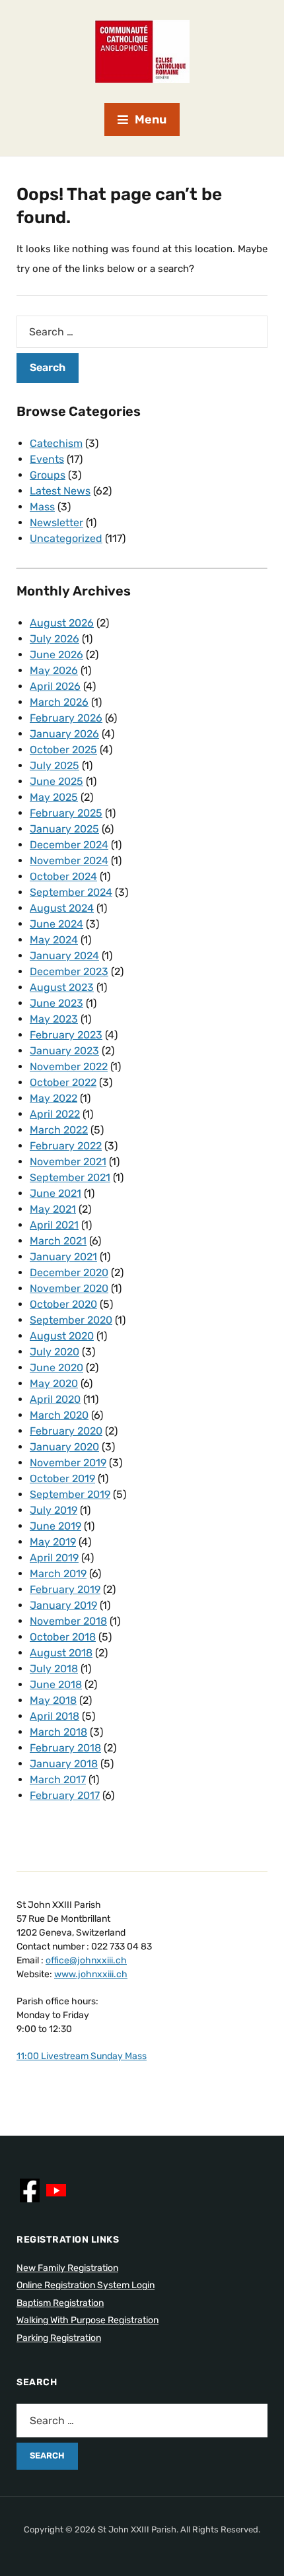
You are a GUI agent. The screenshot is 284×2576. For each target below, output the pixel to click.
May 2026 (54, 670)
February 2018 (65, 1748)
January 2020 (64, 1447)
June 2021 (55, 1193)
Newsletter (56, 523)
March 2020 (59, 1415)
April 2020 (55, 1399)
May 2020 (54, 1383)
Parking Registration (59, 2338)
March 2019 (58, 1574)
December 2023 (69, 971)
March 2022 (59, 1130)
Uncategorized (66, 538)
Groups (48, 475)
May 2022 (53, 1098)
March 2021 (58, 1241)
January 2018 (64, 1764)
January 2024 (64, 956)
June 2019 (55, 1526)
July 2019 (53, 1510)
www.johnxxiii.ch (91, 1974)
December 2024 (69, 845)
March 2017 (58, 1779)
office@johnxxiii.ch (86, 1960)
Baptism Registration (60, 2303)
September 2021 (70, 1177)
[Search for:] (142, 332)
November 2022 (69, 1067)
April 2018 (54, 1716)
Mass (42, 507)
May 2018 (53, 1700)
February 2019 (65, 1589)
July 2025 (54, 765)
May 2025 (54, 797)
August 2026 (62, 623)
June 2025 (56, 781)
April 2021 (54, 1225)
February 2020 (66, 1431)
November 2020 (69, 1288)
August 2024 (62, 908)
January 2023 (64, 1051)
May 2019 (53, 1542)
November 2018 (68, 1621)
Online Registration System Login (86, 2285)
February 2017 (65, 1795)
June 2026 (56, 655)
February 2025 (66, 813)
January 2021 (63, 1257)
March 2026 (59, 702)
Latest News (60, 491)
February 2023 (66, 1035)
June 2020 (56, 1368)
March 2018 (58, 1732)
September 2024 (71, 892)
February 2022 (66, 1146)
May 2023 (54, 1019)
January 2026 (64, 734)
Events (47, 459)
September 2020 (71, 1320)
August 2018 (61, 1653)
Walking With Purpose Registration (88, 2320)
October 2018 (63, 1637)
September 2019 (70, 1494)
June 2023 (56, 1003)
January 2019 (63, 1605)
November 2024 (69, 861)
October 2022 (63, 1082)
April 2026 (55, 686)
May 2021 (53, 1209)
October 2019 (62, 1478)
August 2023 (62, 987)
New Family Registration (67, 2268)
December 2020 (69, 1272)
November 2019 (68, 1463)
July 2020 (54, 1352)
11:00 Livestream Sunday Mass (82, 2056)
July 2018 (54, 1669)
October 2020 (63, 1304)
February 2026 (66, 718)
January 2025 (64, 829)
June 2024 (56, 924)
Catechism (56, 443)
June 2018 (56, 1684)
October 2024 (63, 876)
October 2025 (63, 750)
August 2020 (62, 1336)
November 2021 (68, 1162)
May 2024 (54, 940)
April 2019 (54, 1558)
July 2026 (54, 639)
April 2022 (55, 1114)
